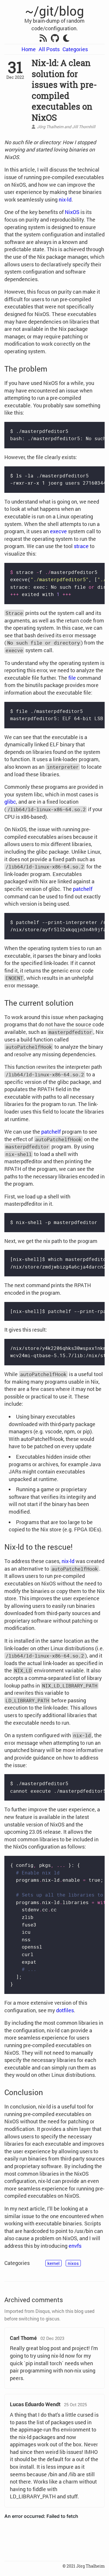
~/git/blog (54, 11)
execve (58, 531)
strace (81, 546)
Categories (75, 49)
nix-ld (65, 199)
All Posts (49, 49)
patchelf (83, 889)
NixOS (72, 212)
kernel (53, 2263)
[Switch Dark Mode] (66, 38)
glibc (10, 802)
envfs (75, 2246)
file (72, 678)
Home (29, 49)
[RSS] (43, 39)
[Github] (55, 39)
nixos (73, 2263)
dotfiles (65, 2010)
